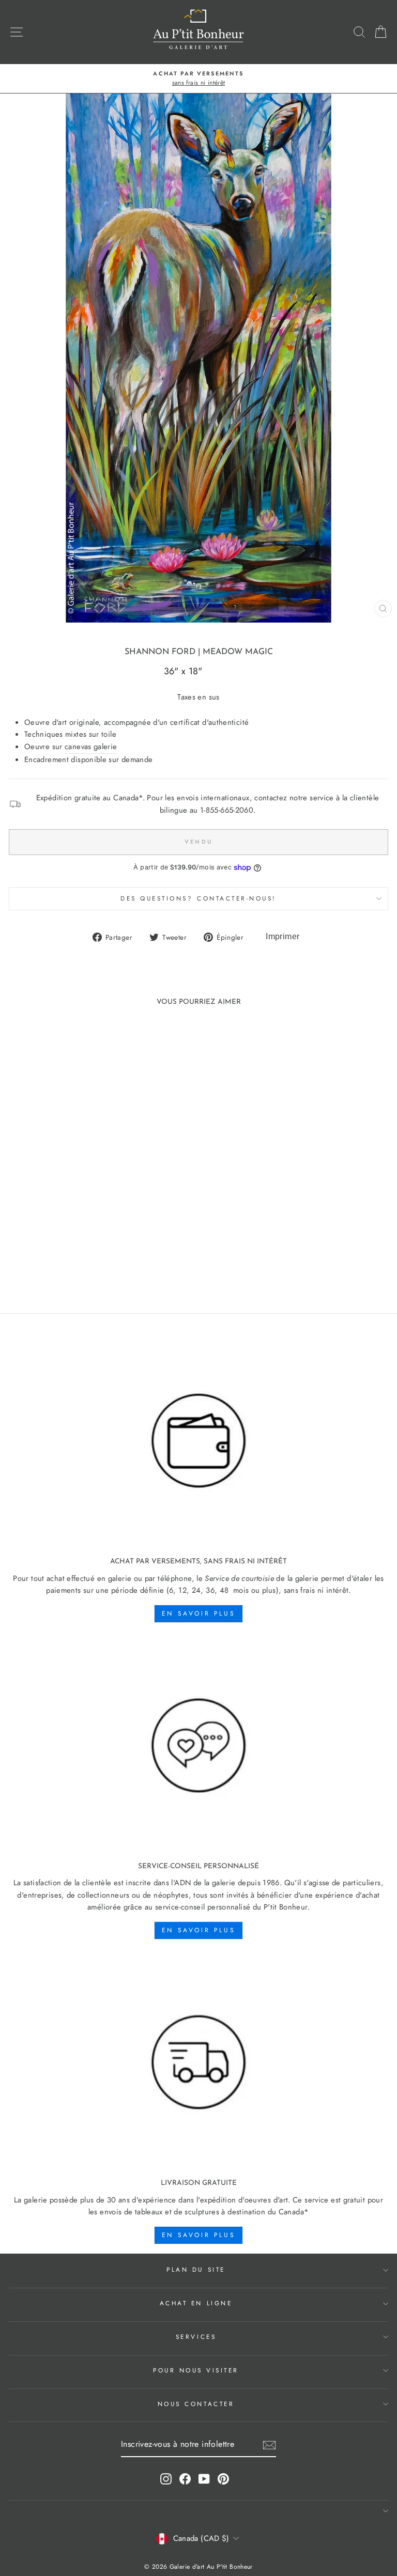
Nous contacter (196, 2404)
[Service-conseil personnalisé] (198, 1746)
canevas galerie (91, 747)
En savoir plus (198, 1613)
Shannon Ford (160, 652)
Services (196, 2337)
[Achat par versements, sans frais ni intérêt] (198, 1441)
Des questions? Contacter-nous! (198, 898)
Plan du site (196, 2269)
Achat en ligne (196, 2303)
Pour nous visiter (196, 2370)
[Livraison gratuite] (198, 2063)
